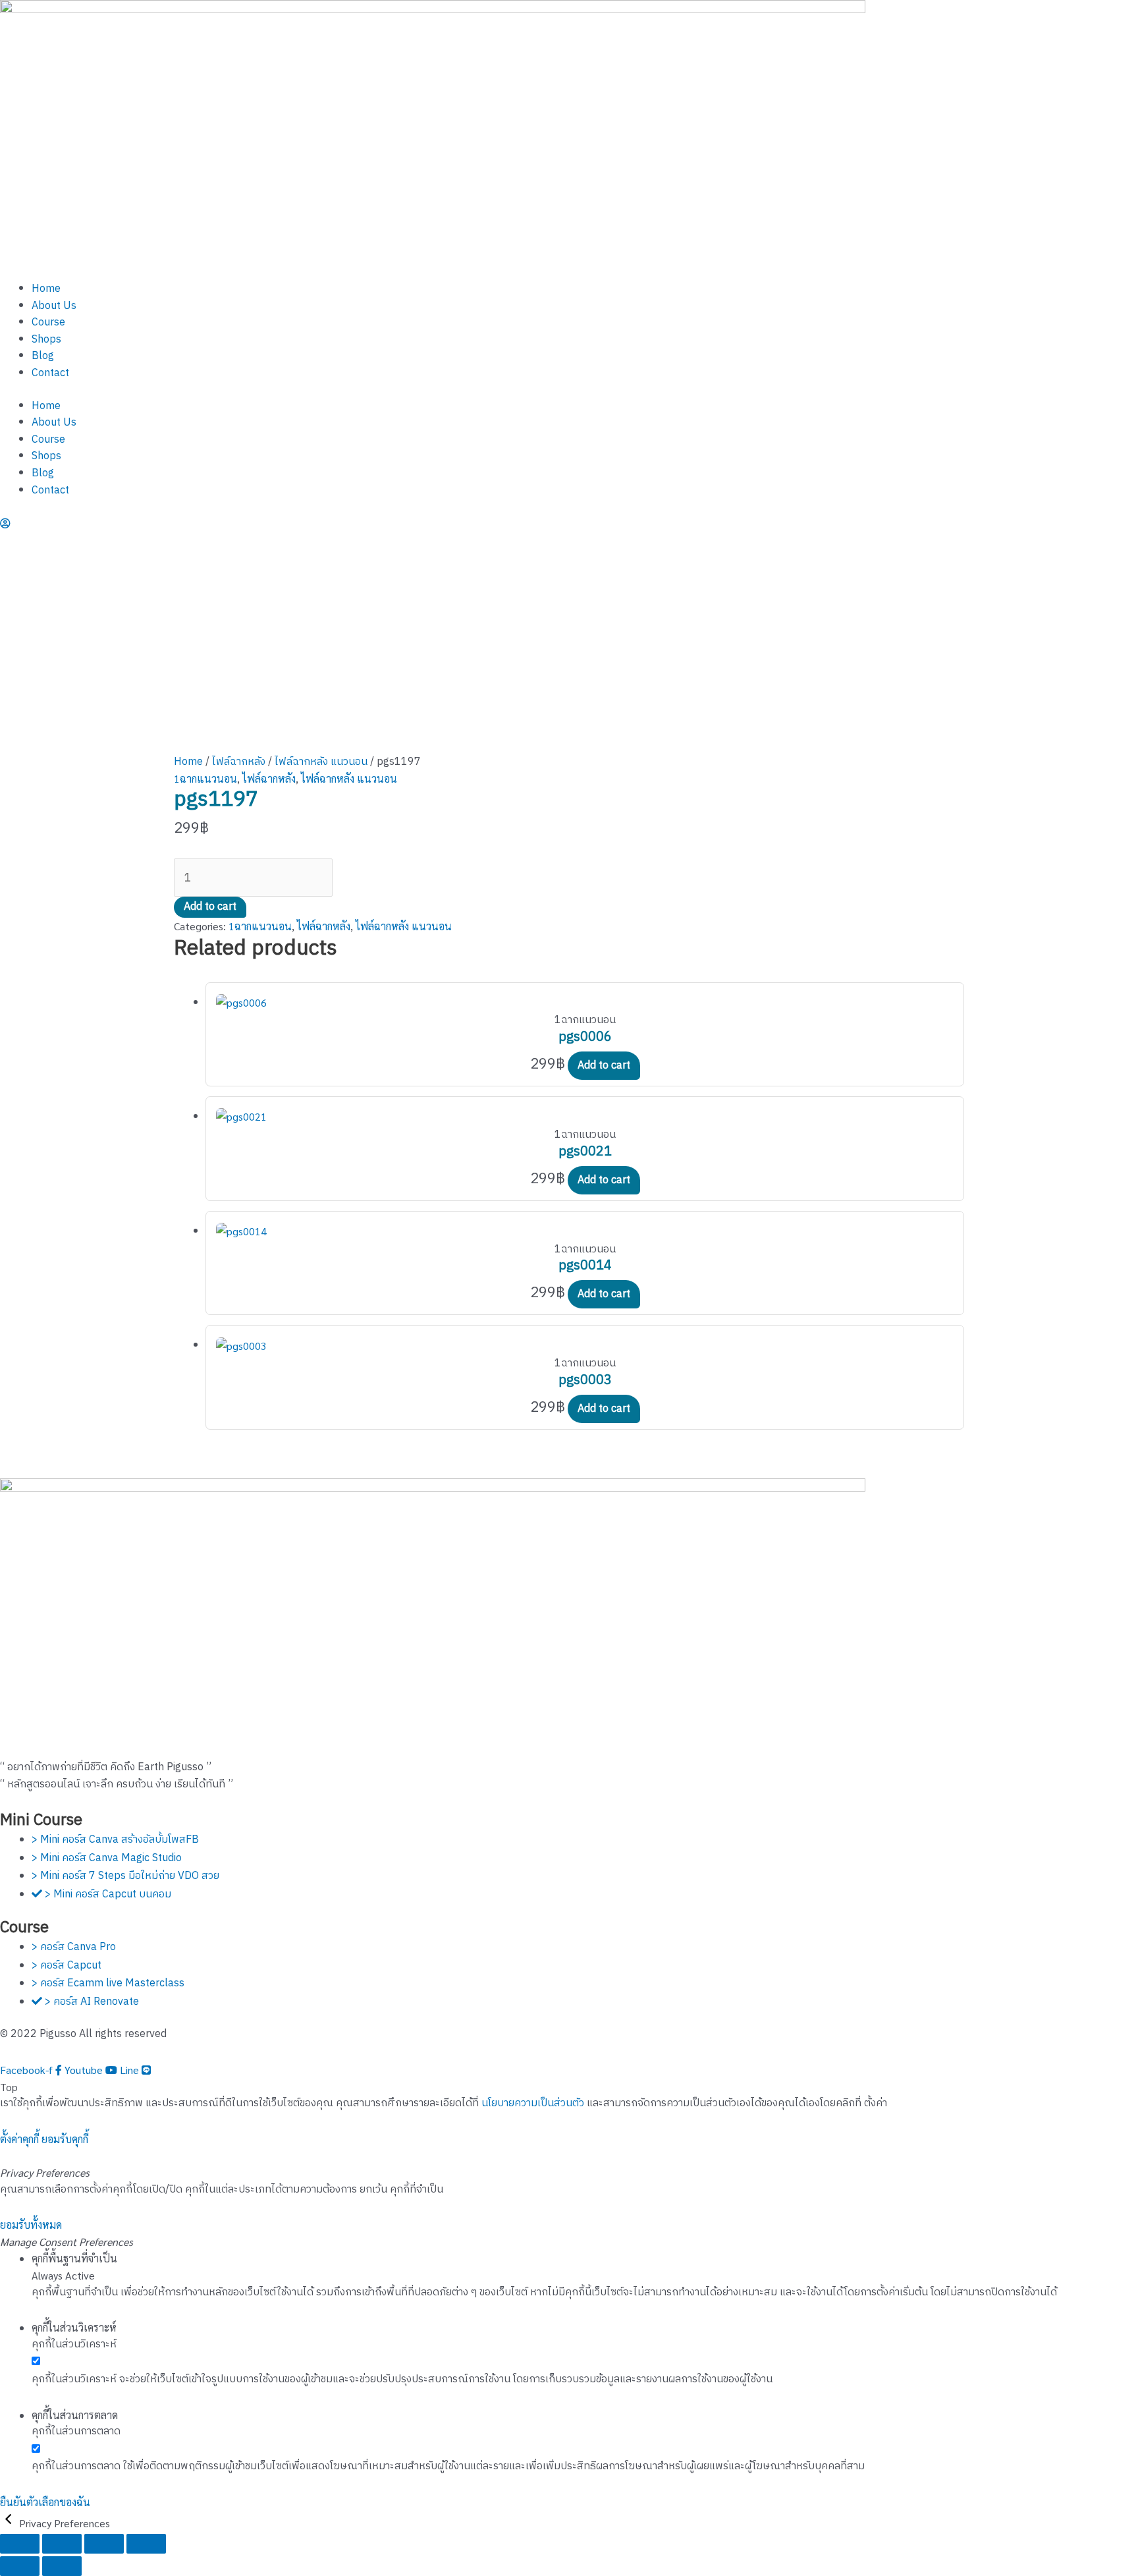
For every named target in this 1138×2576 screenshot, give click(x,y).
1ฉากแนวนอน (205, 778)
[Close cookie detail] (10, 2523)
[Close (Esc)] (146, 2544)
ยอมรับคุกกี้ (65, 2139)
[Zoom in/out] (20, 2544)
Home (46, 289)
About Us (54, 306)
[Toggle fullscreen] (62, 2544)
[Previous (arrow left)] (20, 2566)
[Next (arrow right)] (62, 2566)
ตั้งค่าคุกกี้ (19, 2139)
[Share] (104, 2544)
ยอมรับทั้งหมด (31, 2225)
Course (48, 322)
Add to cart (210, 907)
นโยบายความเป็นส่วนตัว (533, 2103)
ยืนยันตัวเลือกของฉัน (45, 2502)
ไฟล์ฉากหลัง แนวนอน (321, 762)
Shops (46, 340)
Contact (50, 373)
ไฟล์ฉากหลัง (239, 762)
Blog (43, 356)
